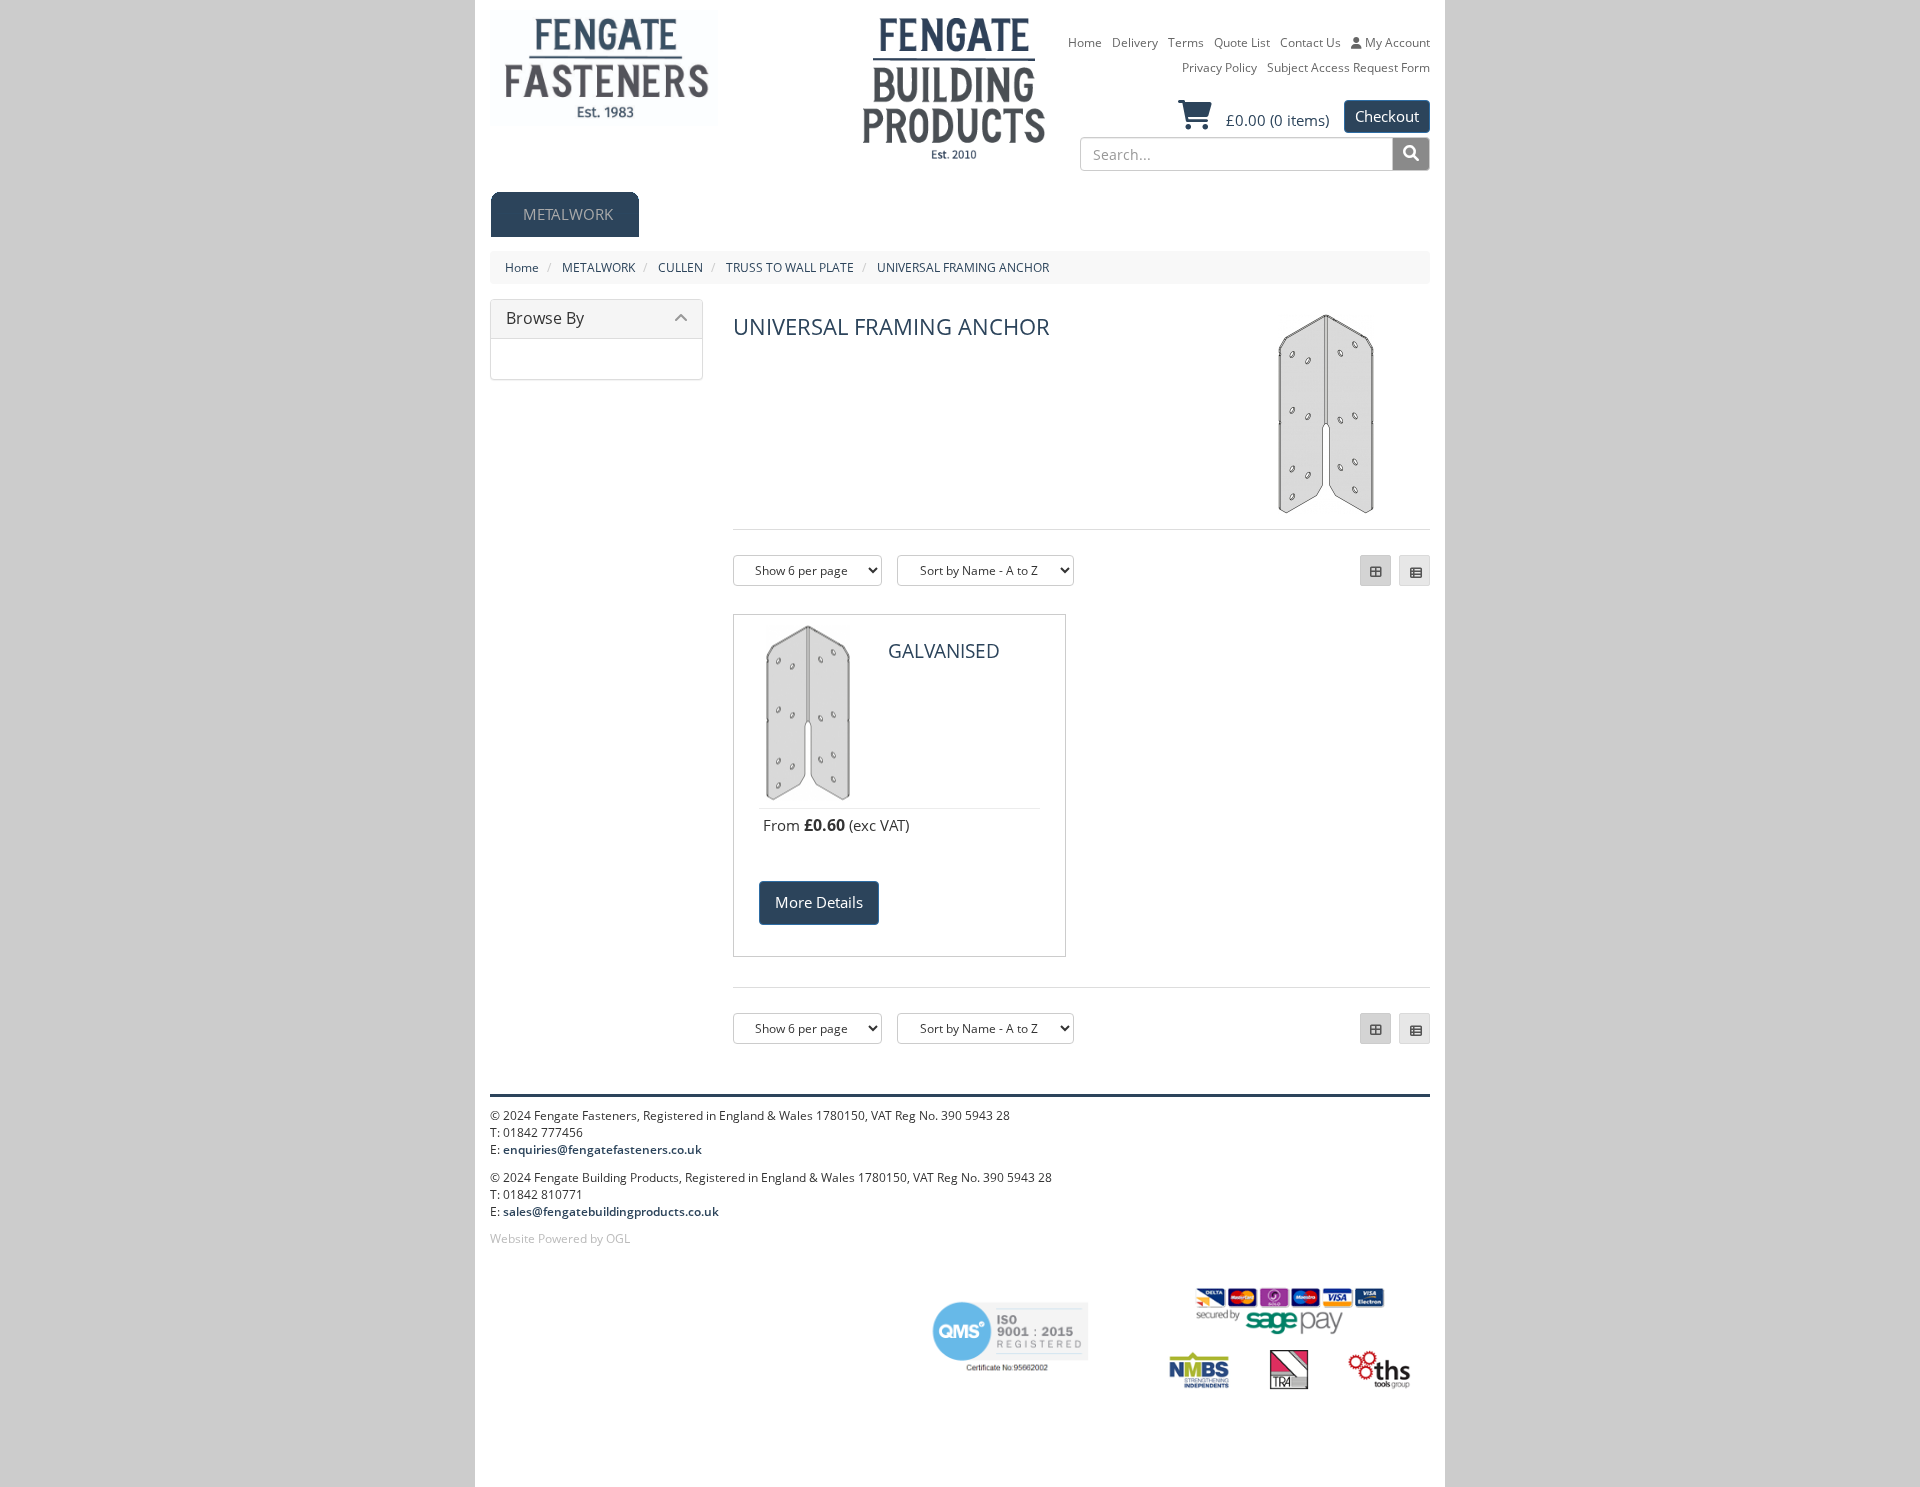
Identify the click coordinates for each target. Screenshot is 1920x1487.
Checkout (1387, 116)
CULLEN (680, 267)
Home (1085, 42)
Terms (1186, 42)
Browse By (545, 318)
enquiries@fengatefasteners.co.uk (602, 1149)
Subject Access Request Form (1348, 67)
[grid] (1375, 570)
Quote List (1242, 42)
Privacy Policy (1219, 67)
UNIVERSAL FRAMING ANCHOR (963, 267)
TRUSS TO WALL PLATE (790, 267)
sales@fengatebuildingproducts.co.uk (611, 1211)
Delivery (1135, 42)
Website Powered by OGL (560, 1238)
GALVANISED (944, 651)
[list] (1414, 570)
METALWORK (598, 267)
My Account (1396, 42)
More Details (819, 902)
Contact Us (1310, 42)
